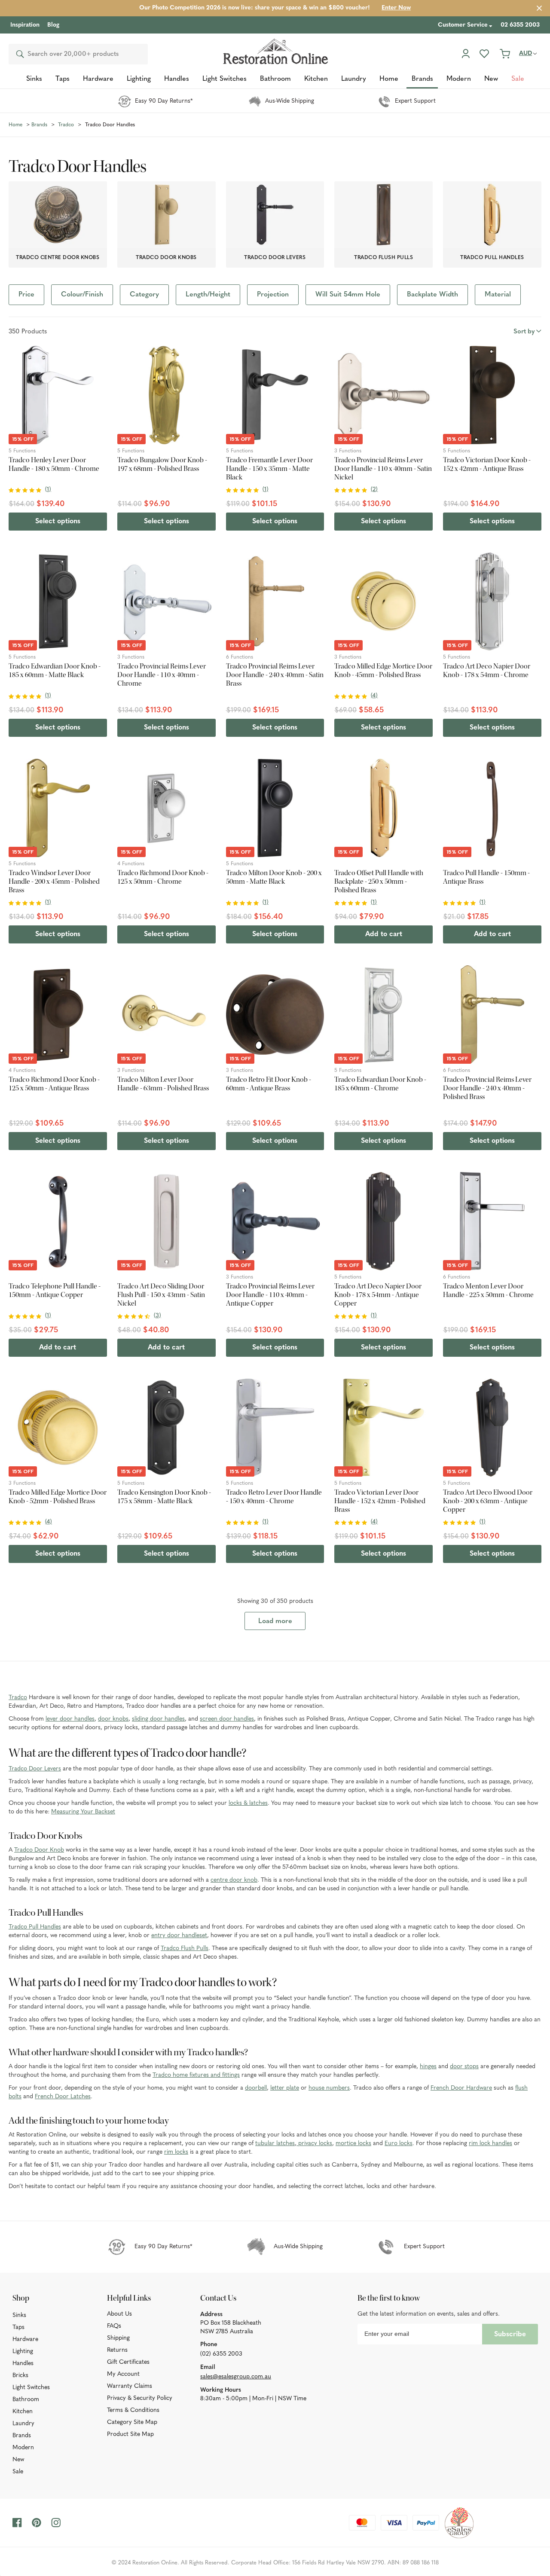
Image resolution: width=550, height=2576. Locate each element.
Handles (23, 2364)
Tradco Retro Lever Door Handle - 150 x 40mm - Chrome (274, 1497)
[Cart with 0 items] (505, 54)
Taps (18, 2327)
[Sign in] (466, 54)
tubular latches (275, 2144)
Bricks (20, 2376)
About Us (119, 2314)
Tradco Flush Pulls (185, 1949)
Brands (22, 2436)
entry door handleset (179, 1936)
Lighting (23, 2352)
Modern (23, 2448)
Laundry (23, 2424)
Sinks (19, 2315)
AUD (526, 53)
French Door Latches (63, 2097)
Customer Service (463, 25)
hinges (428, 2067)
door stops (464, 2067)
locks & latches (248, 1803)
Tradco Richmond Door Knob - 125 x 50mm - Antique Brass (54, 1084)
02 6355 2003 (520, 25)
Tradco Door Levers (35, 1769)
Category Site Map (132, 2422)
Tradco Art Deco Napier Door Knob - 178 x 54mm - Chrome (487, 671)
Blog (53, 25)
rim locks (176, 2152)
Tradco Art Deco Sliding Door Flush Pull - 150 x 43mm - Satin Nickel (161, 1295)
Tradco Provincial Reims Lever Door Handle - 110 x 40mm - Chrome (162, 675)
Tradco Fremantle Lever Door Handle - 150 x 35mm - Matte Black (269, 469)
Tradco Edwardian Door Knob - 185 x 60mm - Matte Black (55, 671)
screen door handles (227, 1719)
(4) (374, 696)
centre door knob (234, 1880)
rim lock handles (490, 2144)
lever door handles (70, 1719)
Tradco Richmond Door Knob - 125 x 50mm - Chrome (163, 877)
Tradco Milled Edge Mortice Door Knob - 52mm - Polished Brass (58, 1497)
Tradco (18, 1698)
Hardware (25, 2339)
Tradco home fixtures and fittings (196, 2075)
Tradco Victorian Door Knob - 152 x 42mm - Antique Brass (487, 464)
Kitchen (23, 2412)
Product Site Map (130, 2434)
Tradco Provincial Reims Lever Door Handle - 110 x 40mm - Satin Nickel (383, 469)
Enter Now (396, 8)
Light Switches (31, 2388)
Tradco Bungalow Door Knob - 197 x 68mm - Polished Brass (162, 464)
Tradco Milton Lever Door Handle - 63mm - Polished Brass (163, 1084)
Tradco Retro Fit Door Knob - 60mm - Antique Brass (269, 1084)
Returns (117, 2350)
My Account (123, 2374)
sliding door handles (158, 1719)
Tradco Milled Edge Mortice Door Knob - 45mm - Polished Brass (383, 671)
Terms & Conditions (133, 2410)
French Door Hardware (461, 2088)
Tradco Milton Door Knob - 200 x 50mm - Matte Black (274, 877)
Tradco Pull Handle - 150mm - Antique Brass (486, 877)
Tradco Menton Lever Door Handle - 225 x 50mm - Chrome (488, 1291)
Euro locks (399, 2144)
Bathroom (26, 2400)
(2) (374, 490)
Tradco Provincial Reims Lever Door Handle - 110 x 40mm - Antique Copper (270, 1295)
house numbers (329, 2088)
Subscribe (510, 2335)
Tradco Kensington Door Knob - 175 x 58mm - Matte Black (164, 1497)
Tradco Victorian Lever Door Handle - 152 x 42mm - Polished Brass (380, 1501)
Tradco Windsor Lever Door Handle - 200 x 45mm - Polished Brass (54, 882)
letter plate (285, 2088)
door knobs (113, 1719)
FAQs (114, 2326)
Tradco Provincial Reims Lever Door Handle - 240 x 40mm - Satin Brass (275, 675)
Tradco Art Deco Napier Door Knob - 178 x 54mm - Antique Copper (378, 1295)
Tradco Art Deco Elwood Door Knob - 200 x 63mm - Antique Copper (488, 1501)
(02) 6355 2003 (221, 2354)
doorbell (256, 2088)
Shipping (118, 2338)
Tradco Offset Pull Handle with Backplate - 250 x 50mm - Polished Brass (379, 882)
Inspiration (25, 25)
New (18, 2460)
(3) (157, 1316)
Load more (275, 1621)
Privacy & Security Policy (140, 2398)
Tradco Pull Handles (35, 1927)
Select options (58, 522)
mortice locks (353, 2144)
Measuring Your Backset (83, 1812)
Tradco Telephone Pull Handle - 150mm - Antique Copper (55, 1291)
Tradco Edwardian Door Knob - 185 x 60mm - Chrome (380, 1084)
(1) (48, 490)
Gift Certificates (128, 2362)
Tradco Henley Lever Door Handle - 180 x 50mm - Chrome (54, 464)
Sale (18, 2472)
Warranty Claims (130, 2386)
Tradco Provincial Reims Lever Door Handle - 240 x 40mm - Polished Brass (487, 1088)
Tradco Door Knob (39, 1850)
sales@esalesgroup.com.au (236, 2377)
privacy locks (314, 2144)
